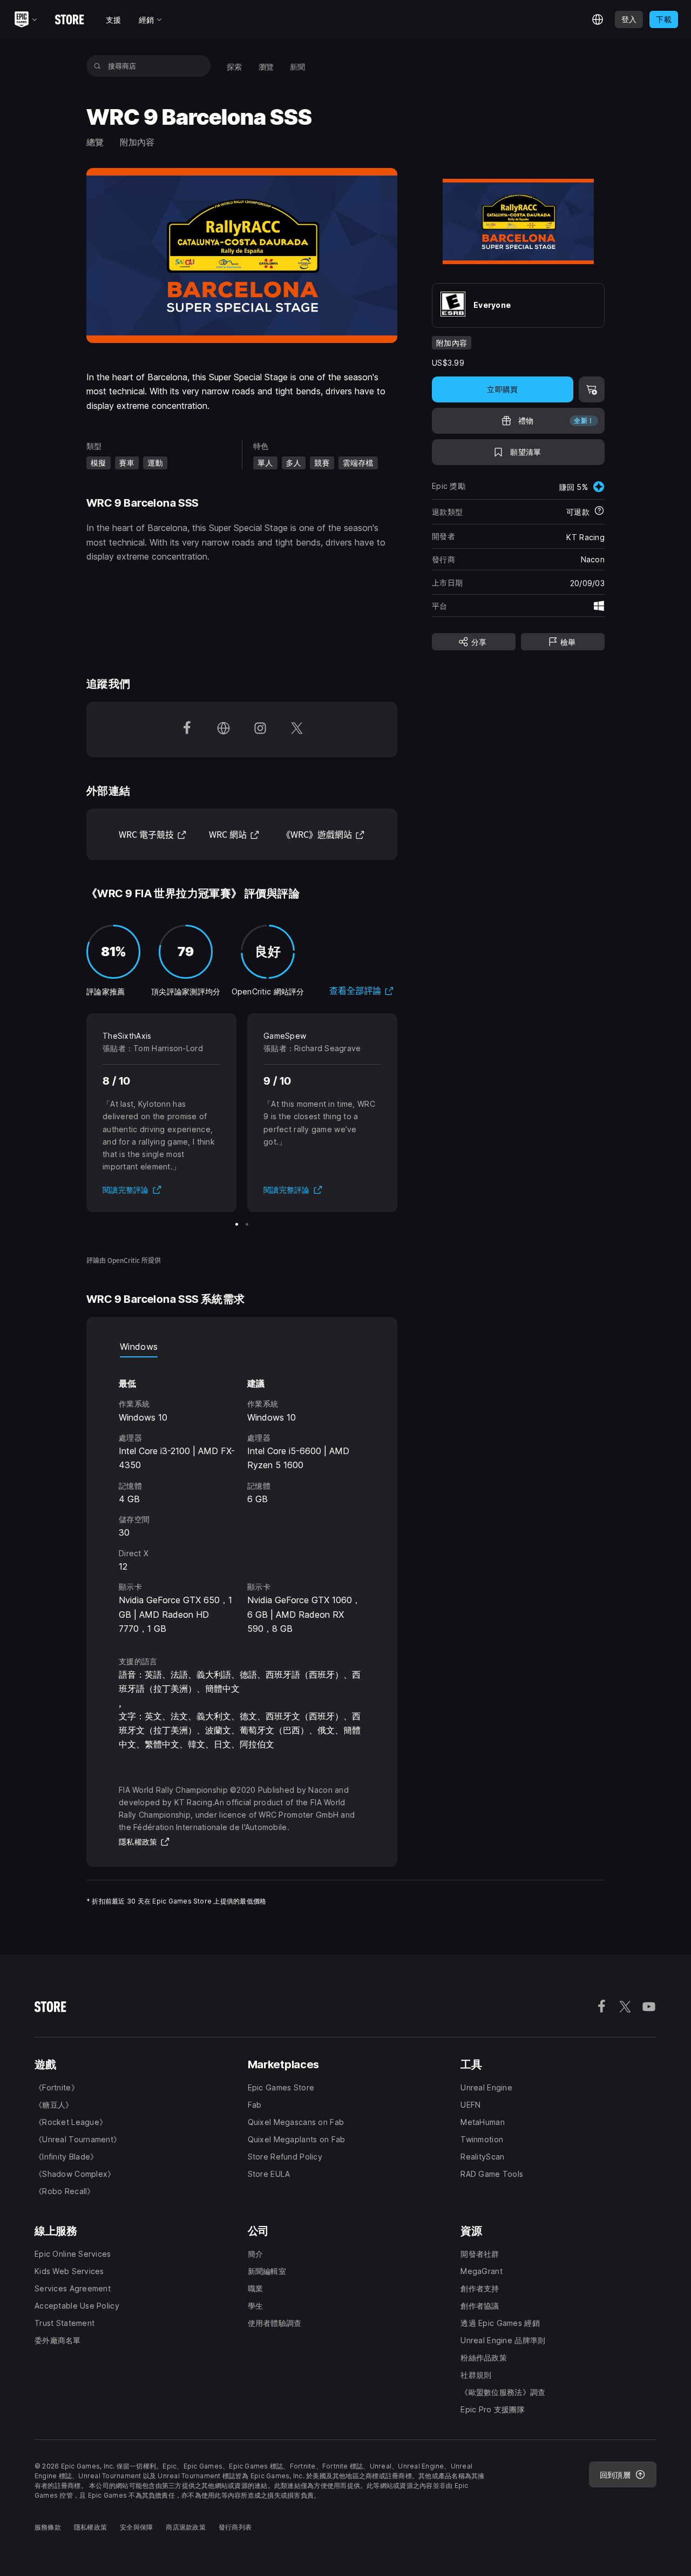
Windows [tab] (139, 1347)
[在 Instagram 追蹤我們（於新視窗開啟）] (260, 729)
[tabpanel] (242, 1497)
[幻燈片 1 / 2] (237, 1224)
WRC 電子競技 (153, 834)
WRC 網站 (234, 834)
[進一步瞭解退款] (599, 512)
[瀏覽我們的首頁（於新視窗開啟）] (223, 729)
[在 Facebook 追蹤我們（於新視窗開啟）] (187, 729)
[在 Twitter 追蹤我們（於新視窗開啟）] (297, 729)
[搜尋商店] (97, 66)
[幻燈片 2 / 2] (247, 1224)
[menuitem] (235, 66)
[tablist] (242, 1347)
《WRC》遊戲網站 (323, 834)
